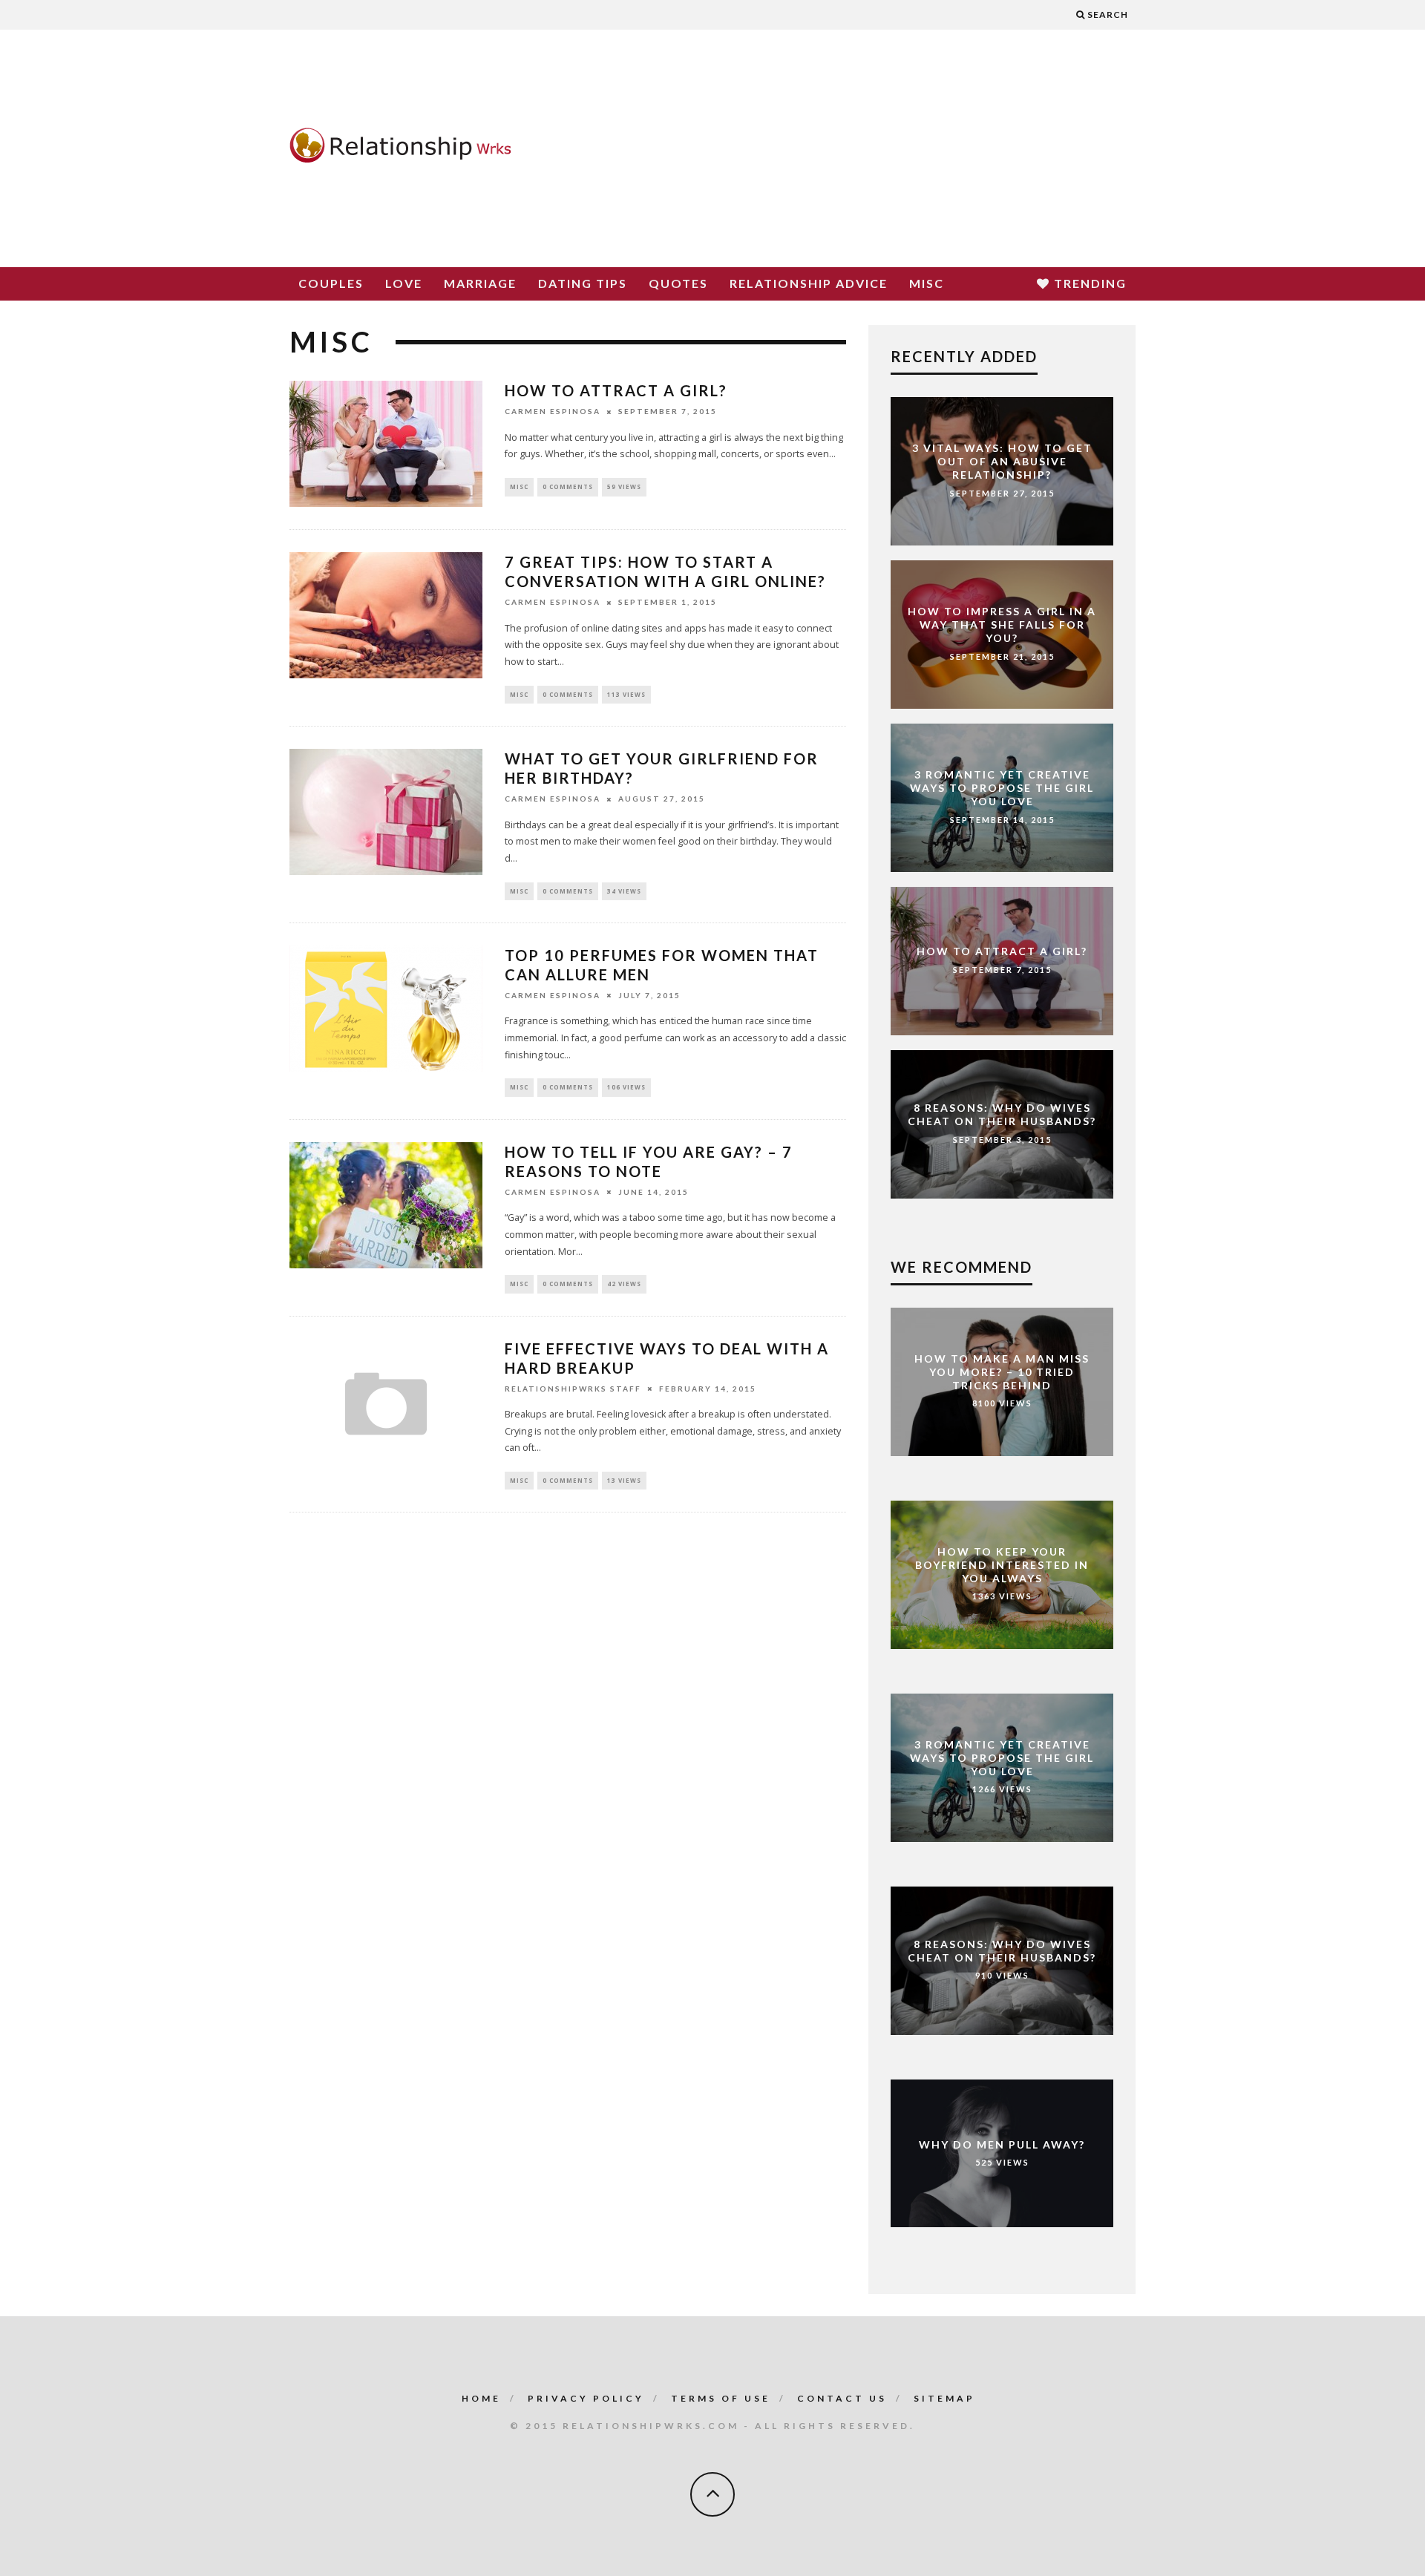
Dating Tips (583, 283)
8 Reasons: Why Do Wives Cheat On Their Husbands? (1002, 1114)
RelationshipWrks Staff (573, 1389)
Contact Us (842, 2398)
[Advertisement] (865, 148)
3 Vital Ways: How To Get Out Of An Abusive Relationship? (1002, 461)
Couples (331, 283)
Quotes (678, 283)
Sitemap (944, 2398)
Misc (927, 283)
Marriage (480, 283)
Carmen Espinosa (553, 412)
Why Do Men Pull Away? (1002, 2144)
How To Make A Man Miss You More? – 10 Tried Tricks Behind (1002, 1372)
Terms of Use (721, 2398)
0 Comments (568, 486)
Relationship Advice (809, 283)
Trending (1088, 283)
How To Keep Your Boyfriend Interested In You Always (1002, 1565)
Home (481, 2398)
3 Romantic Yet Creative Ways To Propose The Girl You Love (1002, 787)
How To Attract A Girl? (616, 390)
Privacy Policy (586, 2398)
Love (404, 283)
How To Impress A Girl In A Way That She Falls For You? (1002, 624)
